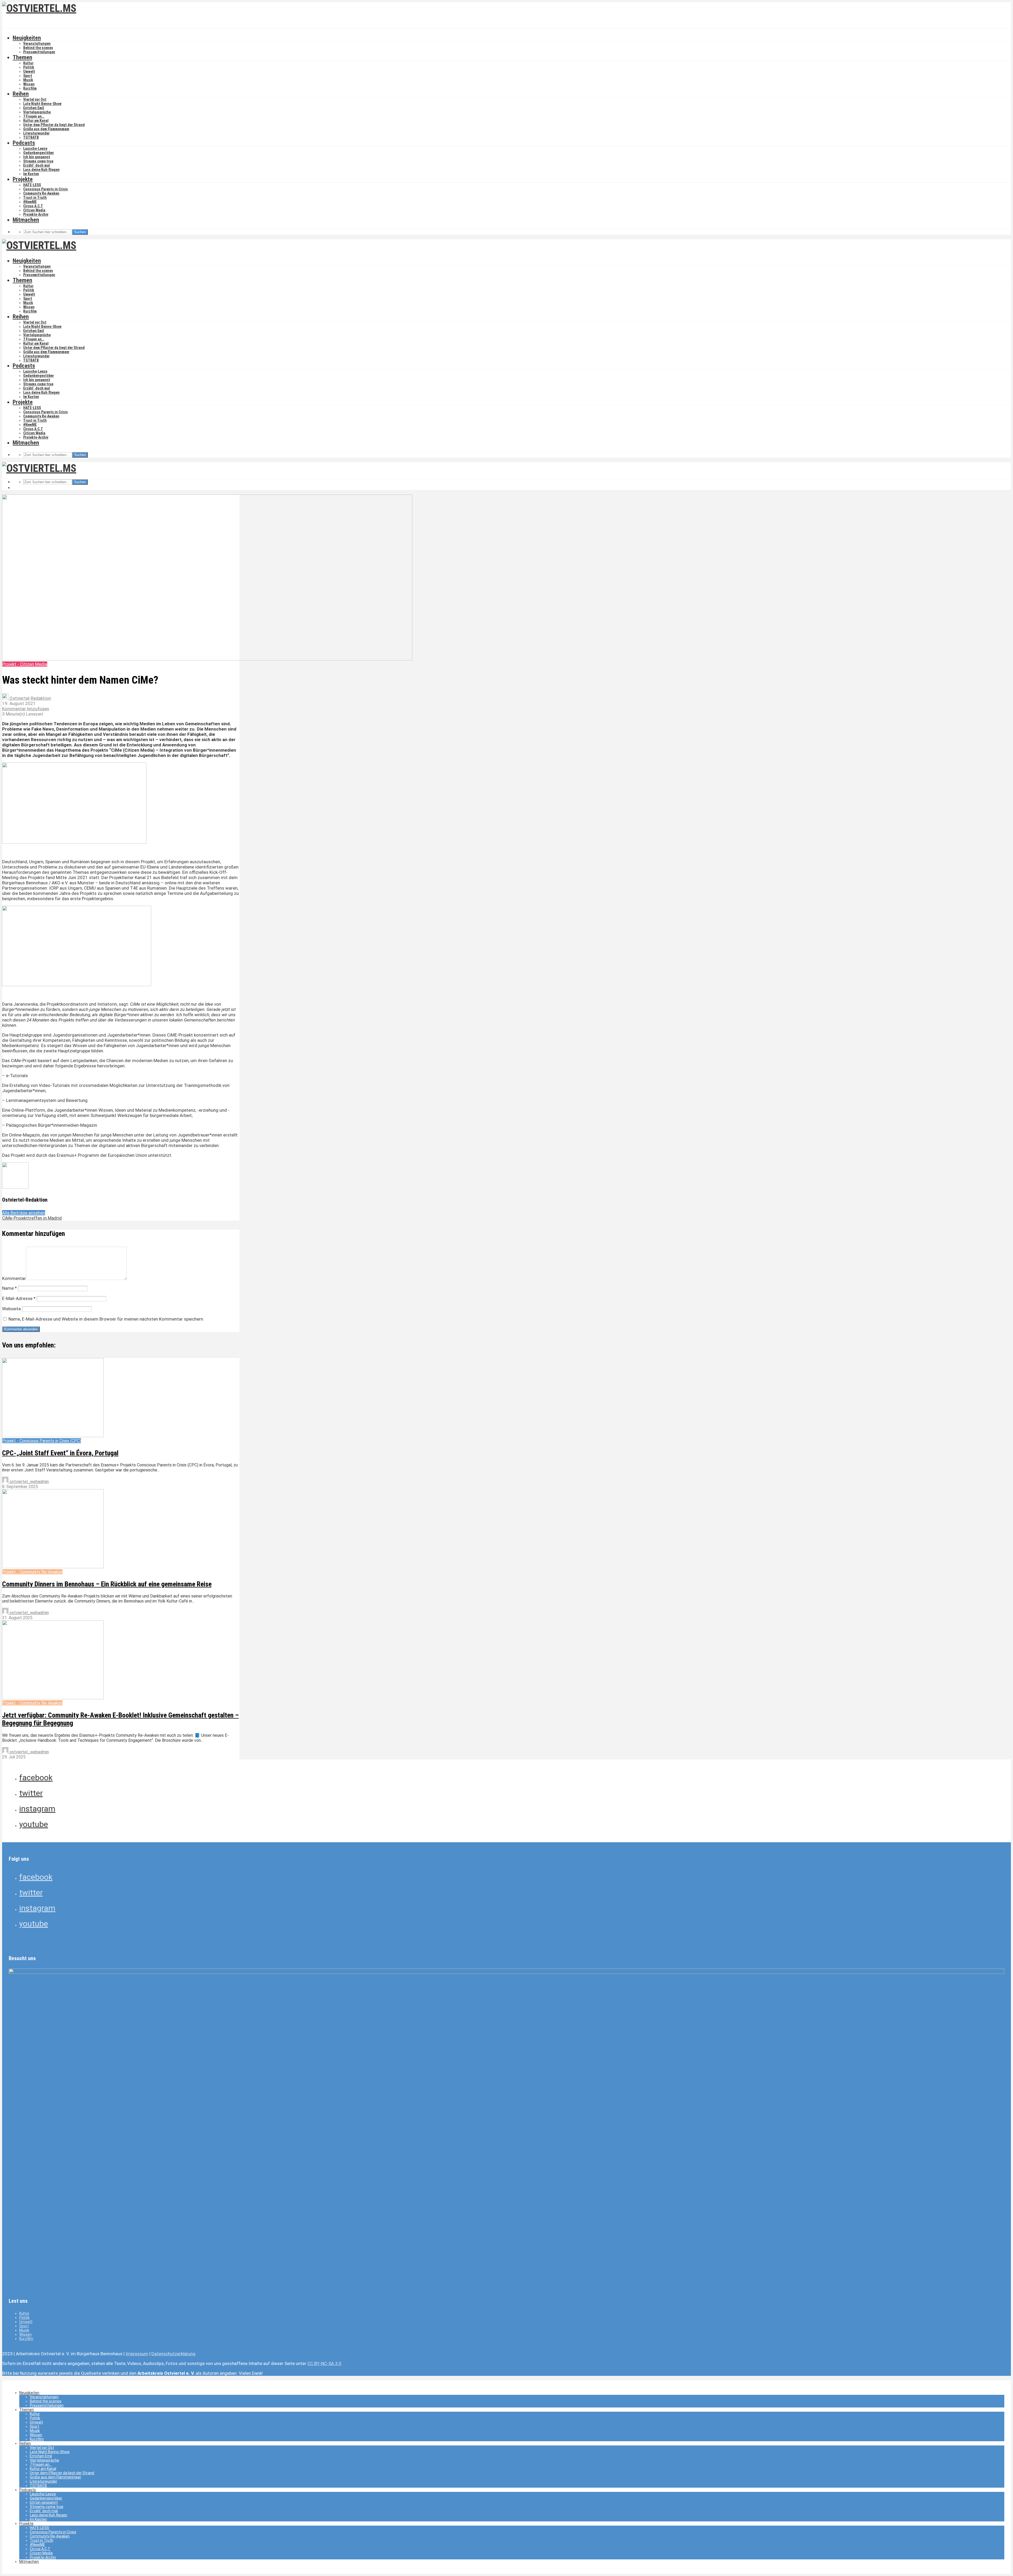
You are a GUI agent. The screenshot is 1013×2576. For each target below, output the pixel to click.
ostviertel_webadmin (29, 1482)
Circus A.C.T (33, 206)
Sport (28, 76)
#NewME (30, 202)
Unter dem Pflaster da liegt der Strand (54, 125)
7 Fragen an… (34, 116)
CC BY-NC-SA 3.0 (324, 2363)
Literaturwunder (36, 133)
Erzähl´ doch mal (37, 165)
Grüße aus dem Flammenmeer (46, 129)
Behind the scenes (38, 48)
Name (9, 1288)
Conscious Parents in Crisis (46, 189)
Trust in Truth (35, 198)
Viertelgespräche (37, 112)
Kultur (28, 63)
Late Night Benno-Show (42, 104)
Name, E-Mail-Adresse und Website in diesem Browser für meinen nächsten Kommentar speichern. (106, 1319)
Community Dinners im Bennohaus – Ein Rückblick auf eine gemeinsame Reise (107, 1584)
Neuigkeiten (27, 38)
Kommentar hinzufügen (26, 709)
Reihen (21, 94)
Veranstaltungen (37, 44)
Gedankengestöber (39, 153)
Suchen (80, 232)
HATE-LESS (32, 185)
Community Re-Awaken (41, 193)
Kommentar (14, 1278)
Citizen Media (34, 210)
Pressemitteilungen (39, 52)
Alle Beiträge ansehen (24, 1213)
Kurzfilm (30, 88)
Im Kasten (31, 174)
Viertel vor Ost (35, 99)
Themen (22, 57)
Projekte (23, 179)
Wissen (29, 84)
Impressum (137, 2354)
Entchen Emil (34, 108)
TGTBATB (31, 137)
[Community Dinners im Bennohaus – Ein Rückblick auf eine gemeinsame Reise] (53, 1567)
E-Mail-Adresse (19, 1298)
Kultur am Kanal (36, 121)
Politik (29, 67)
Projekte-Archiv (36, 214)
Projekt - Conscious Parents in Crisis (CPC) (42, 1441)
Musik (28, 80)
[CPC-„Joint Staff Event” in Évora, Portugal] (53, 1436)
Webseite (11, 1309)
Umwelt (29, 71)
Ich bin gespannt (37, 157)
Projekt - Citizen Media (25, 664)
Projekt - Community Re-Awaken (32, 1572)
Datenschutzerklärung (173, 2354)
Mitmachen (26, 220)
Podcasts (24, 143)
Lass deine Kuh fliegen (41, 170)
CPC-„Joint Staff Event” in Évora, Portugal (60, 1453)
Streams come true (38, 161)
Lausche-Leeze (35, 148)
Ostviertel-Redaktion (30, 698)
